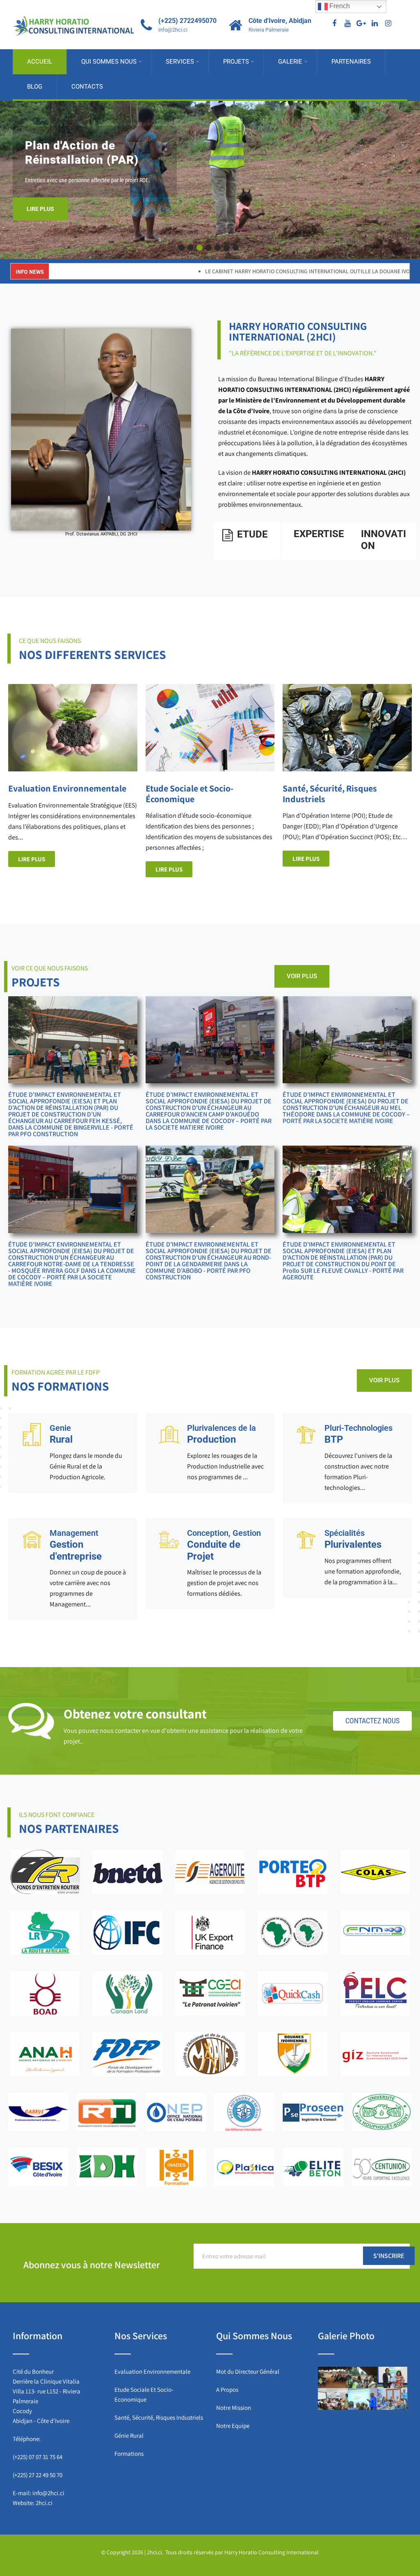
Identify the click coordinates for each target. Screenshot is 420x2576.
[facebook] (334, 24)
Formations (129, 2454)
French (339, 6)
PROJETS (236, 62)
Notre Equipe (233, 2426)
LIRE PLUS (53, 199)
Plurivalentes (353, 1539)
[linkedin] (375, 24)
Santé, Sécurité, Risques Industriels (159, 2417)
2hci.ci (44, 2503)
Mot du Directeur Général (248, 2371)
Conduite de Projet (224, 1545)
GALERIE (290, 62)
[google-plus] (361, 24)
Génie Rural (129, 2435)
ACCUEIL (40, 62)
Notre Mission (234, 2408)
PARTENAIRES (351, 62)
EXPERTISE (319, 534)
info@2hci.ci (48, 2493)
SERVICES (180, 62)
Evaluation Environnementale (152, 2371)
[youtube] (348, 24)
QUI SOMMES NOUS (109, 62)
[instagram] (388, 24)
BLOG (35, 87)
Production (221, 1434)
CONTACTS (87, 87)
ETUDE (252, 534)
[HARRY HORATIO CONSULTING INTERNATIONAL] (73, 7)
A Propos (227, 2390)
